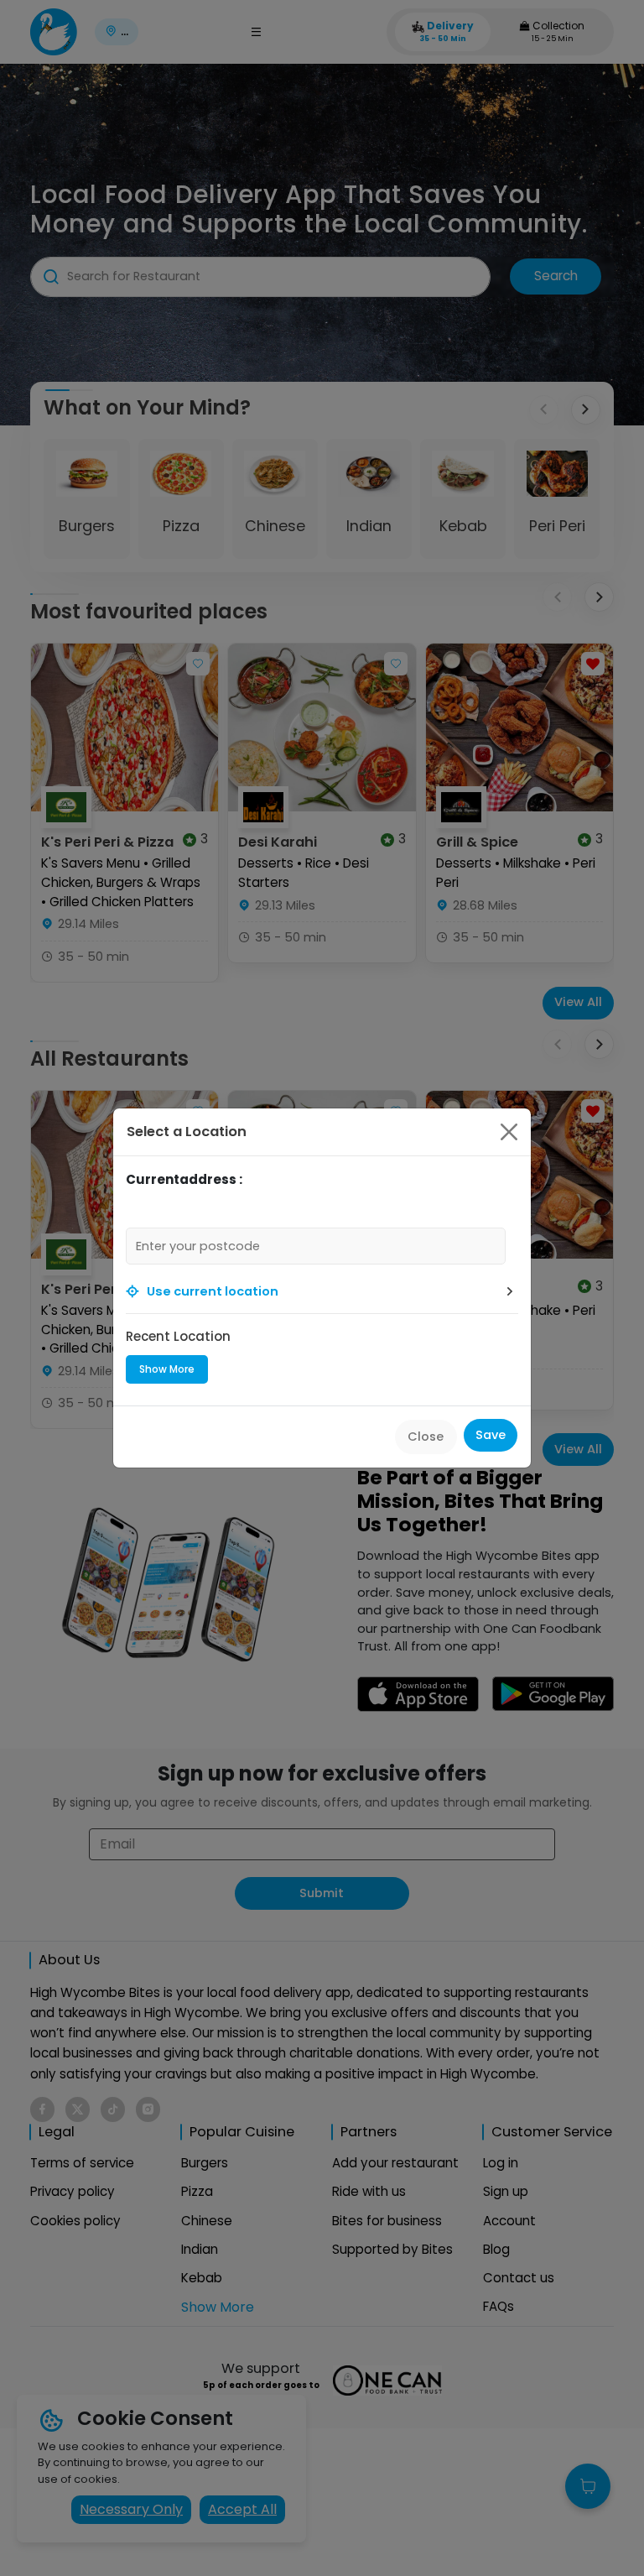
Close (426, 1437)
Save (491, 1435)
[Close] (509, 1132)
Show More (167, 1369)
